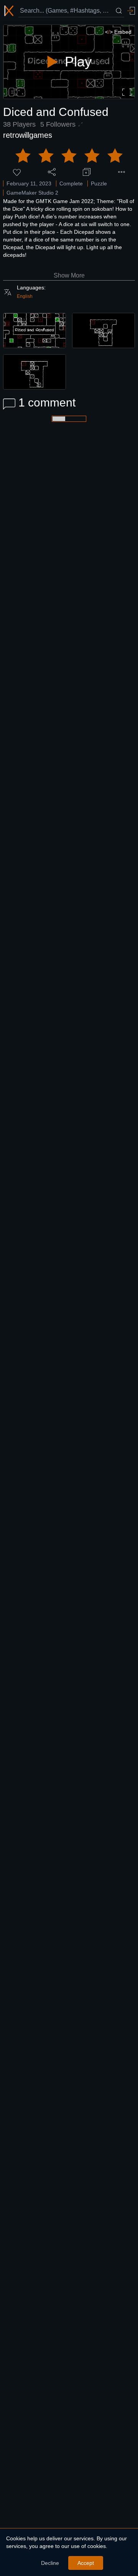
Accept (86, 2563)
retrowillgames (28, 135)
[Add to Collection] (87, 172)
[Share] (52, 172)
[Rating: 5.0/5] (69, 156)
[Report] (122, 172)
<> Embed (118, 32)
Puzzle (99, 183)
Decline (50, 2563)
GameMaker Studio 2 (32, 193)
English (25, 296)
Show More (69, 275)
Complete (71, 183)
